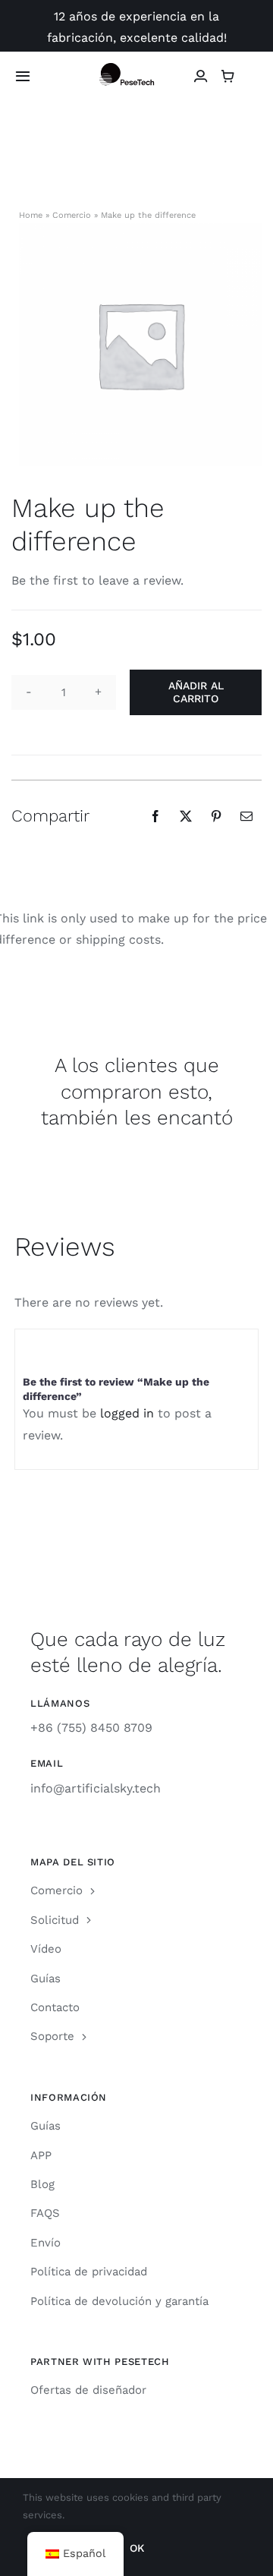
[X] (186, 816)
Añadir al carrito (196, 692)
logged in (129, 1413)
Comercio (72, 215)
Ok (137, 2548)
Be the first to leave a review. (97, 580)
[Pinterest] (216, 816)
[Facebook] (155, 816)
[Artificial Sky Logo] (136, 69)
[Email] (246, 816)
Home (31, 215)
